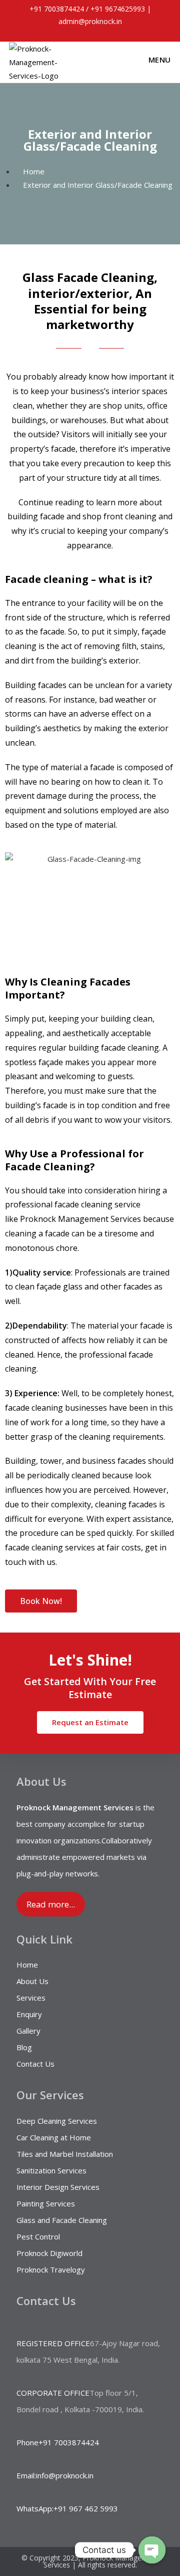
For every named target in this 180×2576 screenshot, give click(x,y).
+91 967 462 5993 (86, 2508)
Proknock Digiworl (47, 2253)
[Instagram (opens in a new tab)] (96, 32)
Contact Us (35, 2064)
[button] (41, 1601)
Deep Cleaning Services (57, 2121)
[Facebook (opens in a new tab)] (75, 32)
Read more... (51, 1904)
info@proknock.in (65, 2475)
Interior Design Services (58, 2187)
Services (31, 1998)
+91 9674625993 (118, 9)
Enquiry (29, 2014)
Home (27, 1965)
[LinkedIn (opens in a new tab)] (108, 32)
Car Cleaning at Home (54, 2137)
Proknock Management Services (80, 1219)
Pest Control (38, 2236)
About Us (32, 1981)
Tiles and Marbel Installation (65, 2154)
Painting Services (46, 2203)
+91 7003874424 (56, 9)
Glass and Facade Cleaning (62, 2220)
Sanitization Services (51, 2170)
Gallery (28, 2031)
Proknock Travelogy (51, 2270)
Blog (24, 2047)
